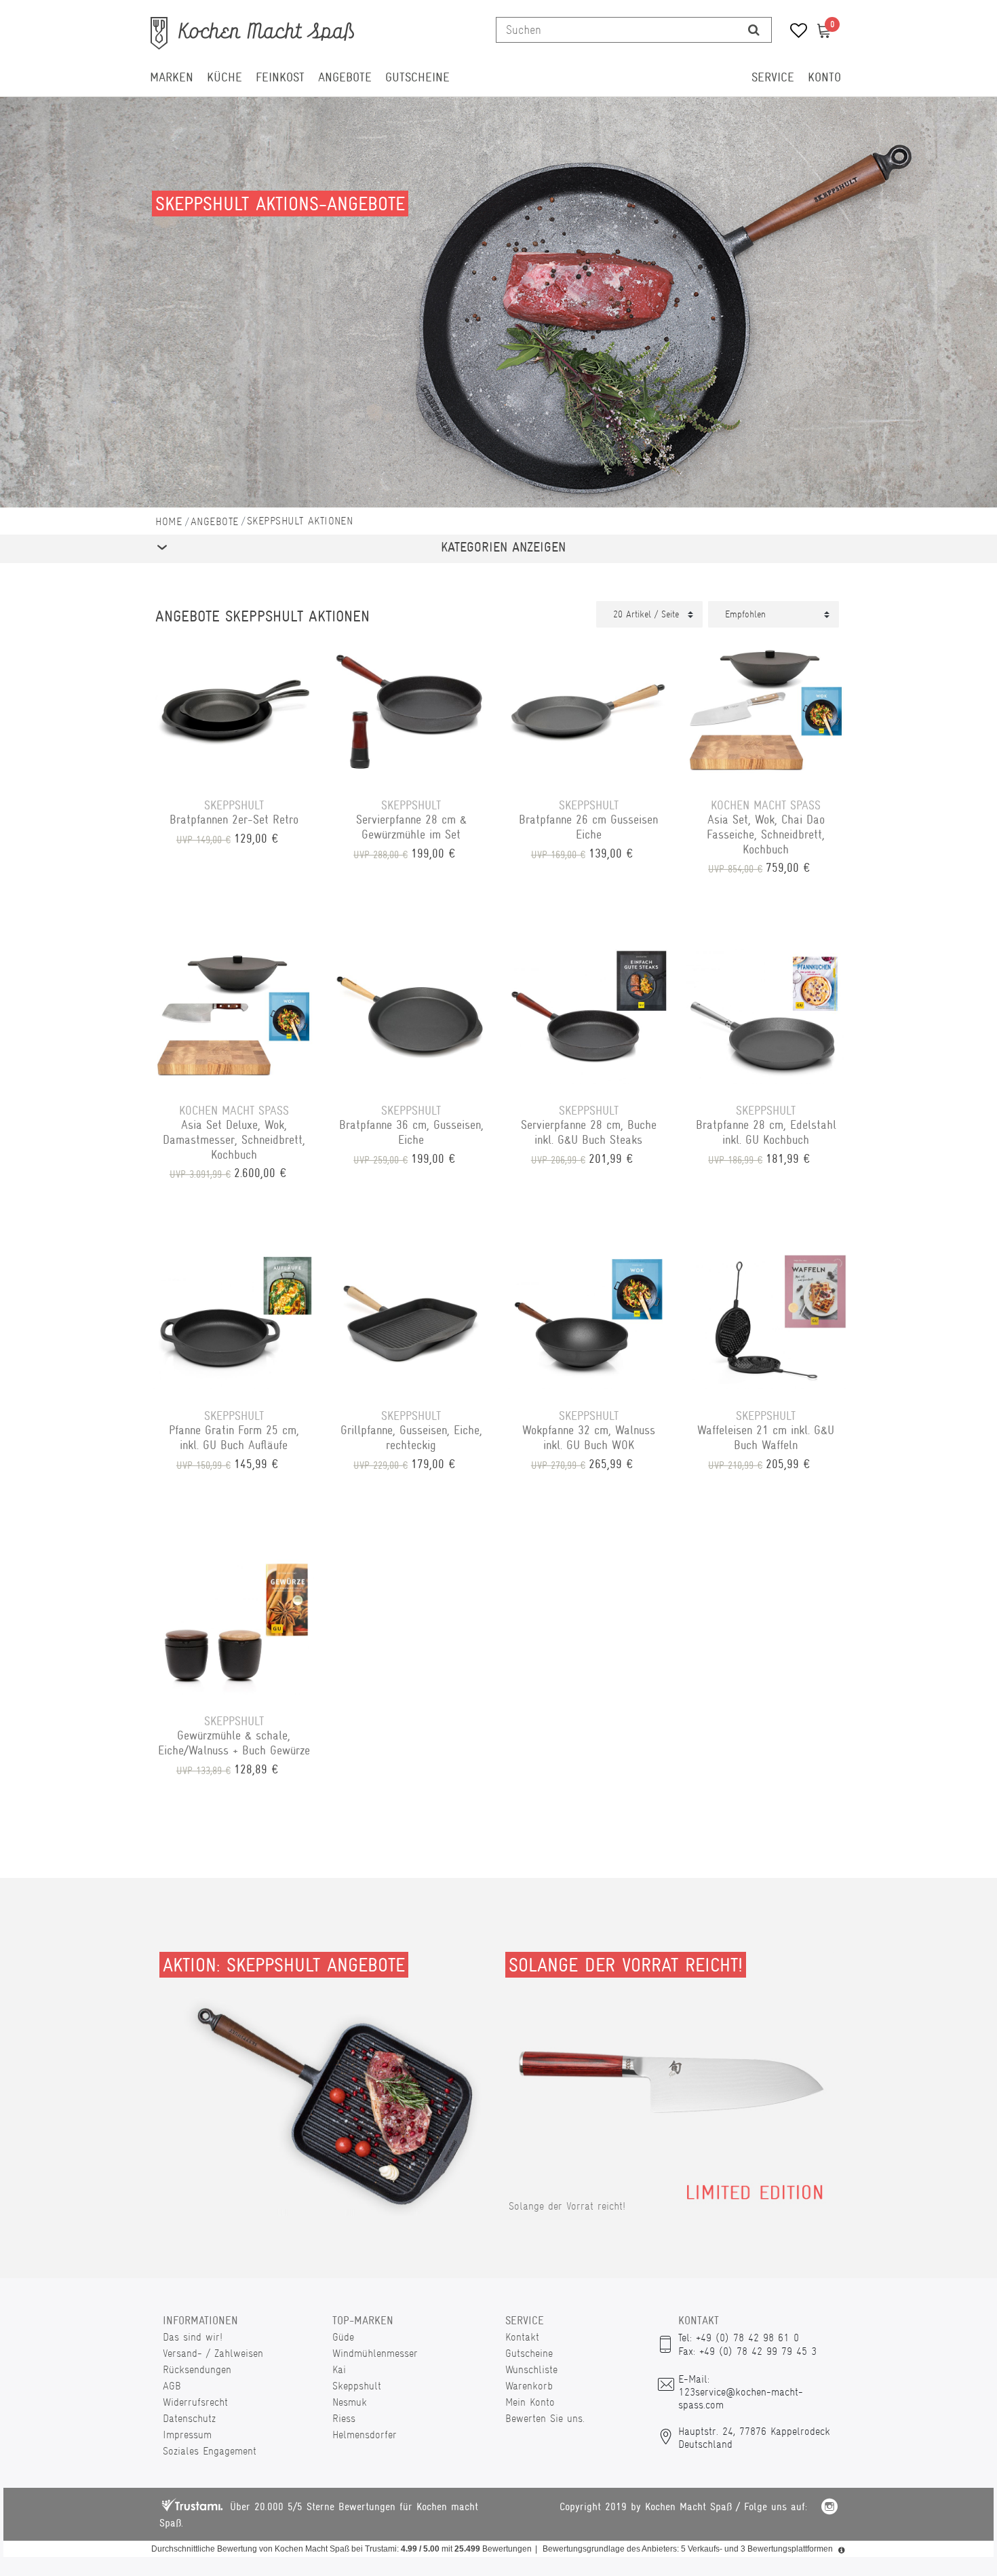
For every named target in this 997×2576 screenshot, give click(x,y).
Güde (343, 2337)
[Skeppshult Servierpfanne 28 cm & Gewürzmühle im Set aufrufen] (412, 709)
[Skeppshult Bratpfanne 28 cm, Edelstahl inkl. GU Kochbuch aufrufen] (766, 1014)
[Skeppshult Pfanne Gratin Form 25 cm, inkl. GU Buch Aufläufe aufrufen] (234, 1320)
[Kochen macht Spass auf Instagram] (829, 2508)
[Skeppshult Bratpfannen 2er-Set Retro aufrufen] (234, 709)
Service (773, 77)
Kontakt (522, 2337)
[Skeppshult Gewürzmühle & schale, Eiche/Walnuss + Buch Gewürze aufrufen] (234, 1625)
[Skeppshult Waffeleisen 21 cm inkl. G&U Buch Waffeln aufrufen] (766, 1320)
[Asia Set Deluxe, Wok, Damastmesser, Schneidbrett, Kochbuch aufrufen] (234, 1014)
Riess (344, 2418)
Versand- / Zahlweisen (213, 2353)
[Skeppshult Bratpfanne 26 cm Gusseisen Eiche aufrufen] (589, 709)
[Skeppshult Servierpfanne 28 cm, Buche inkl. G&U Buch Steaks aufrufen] (589, 1014)
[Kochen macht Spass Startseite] (169, 521)
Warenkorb (529, 2386)
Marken (172, 77)
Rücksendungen (197, 2369)
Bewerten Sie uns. (545, 2418)
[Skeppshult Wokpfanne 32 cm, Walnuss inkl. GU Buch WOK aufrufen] (589, 1320)
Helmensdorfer (365, 2435)
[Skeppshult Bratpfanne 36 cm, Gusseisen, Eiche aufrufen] (412, 1014)
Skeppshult (357, 2386)
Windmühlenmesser (375, 2353)
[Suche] (754, 30)
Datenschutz (189, 2418)
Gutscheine (417, 77)
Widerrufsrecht (195, 2402)
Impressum (187, 2435)
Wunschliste (531, 2369)
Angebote (345, 77)
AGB (172, 2386)
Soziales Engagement (210, 2451)
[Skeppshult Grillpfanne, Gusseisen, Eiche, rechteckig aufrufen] (412, 1320)
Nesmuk (350, 2402)
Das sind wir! (193, 2337)
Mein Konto (530, 2402)
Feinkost (280, 77)
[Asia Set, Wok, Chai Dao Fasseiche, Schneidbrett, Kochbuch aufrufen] (766, 709)
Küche (224, 77)
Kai (339, 2369)
